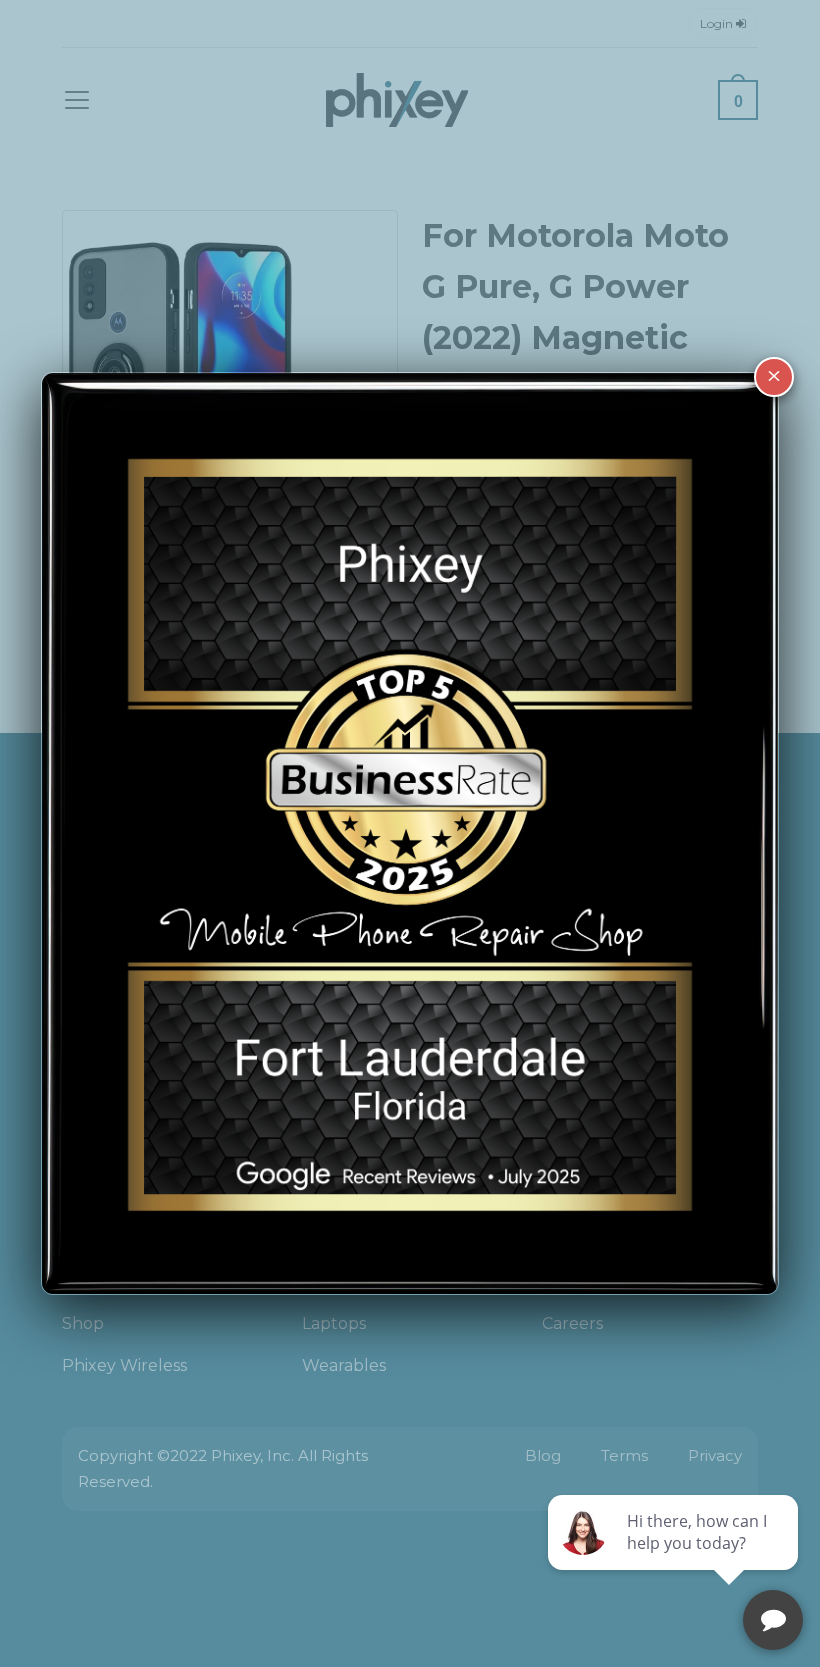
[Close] (774, 377)
